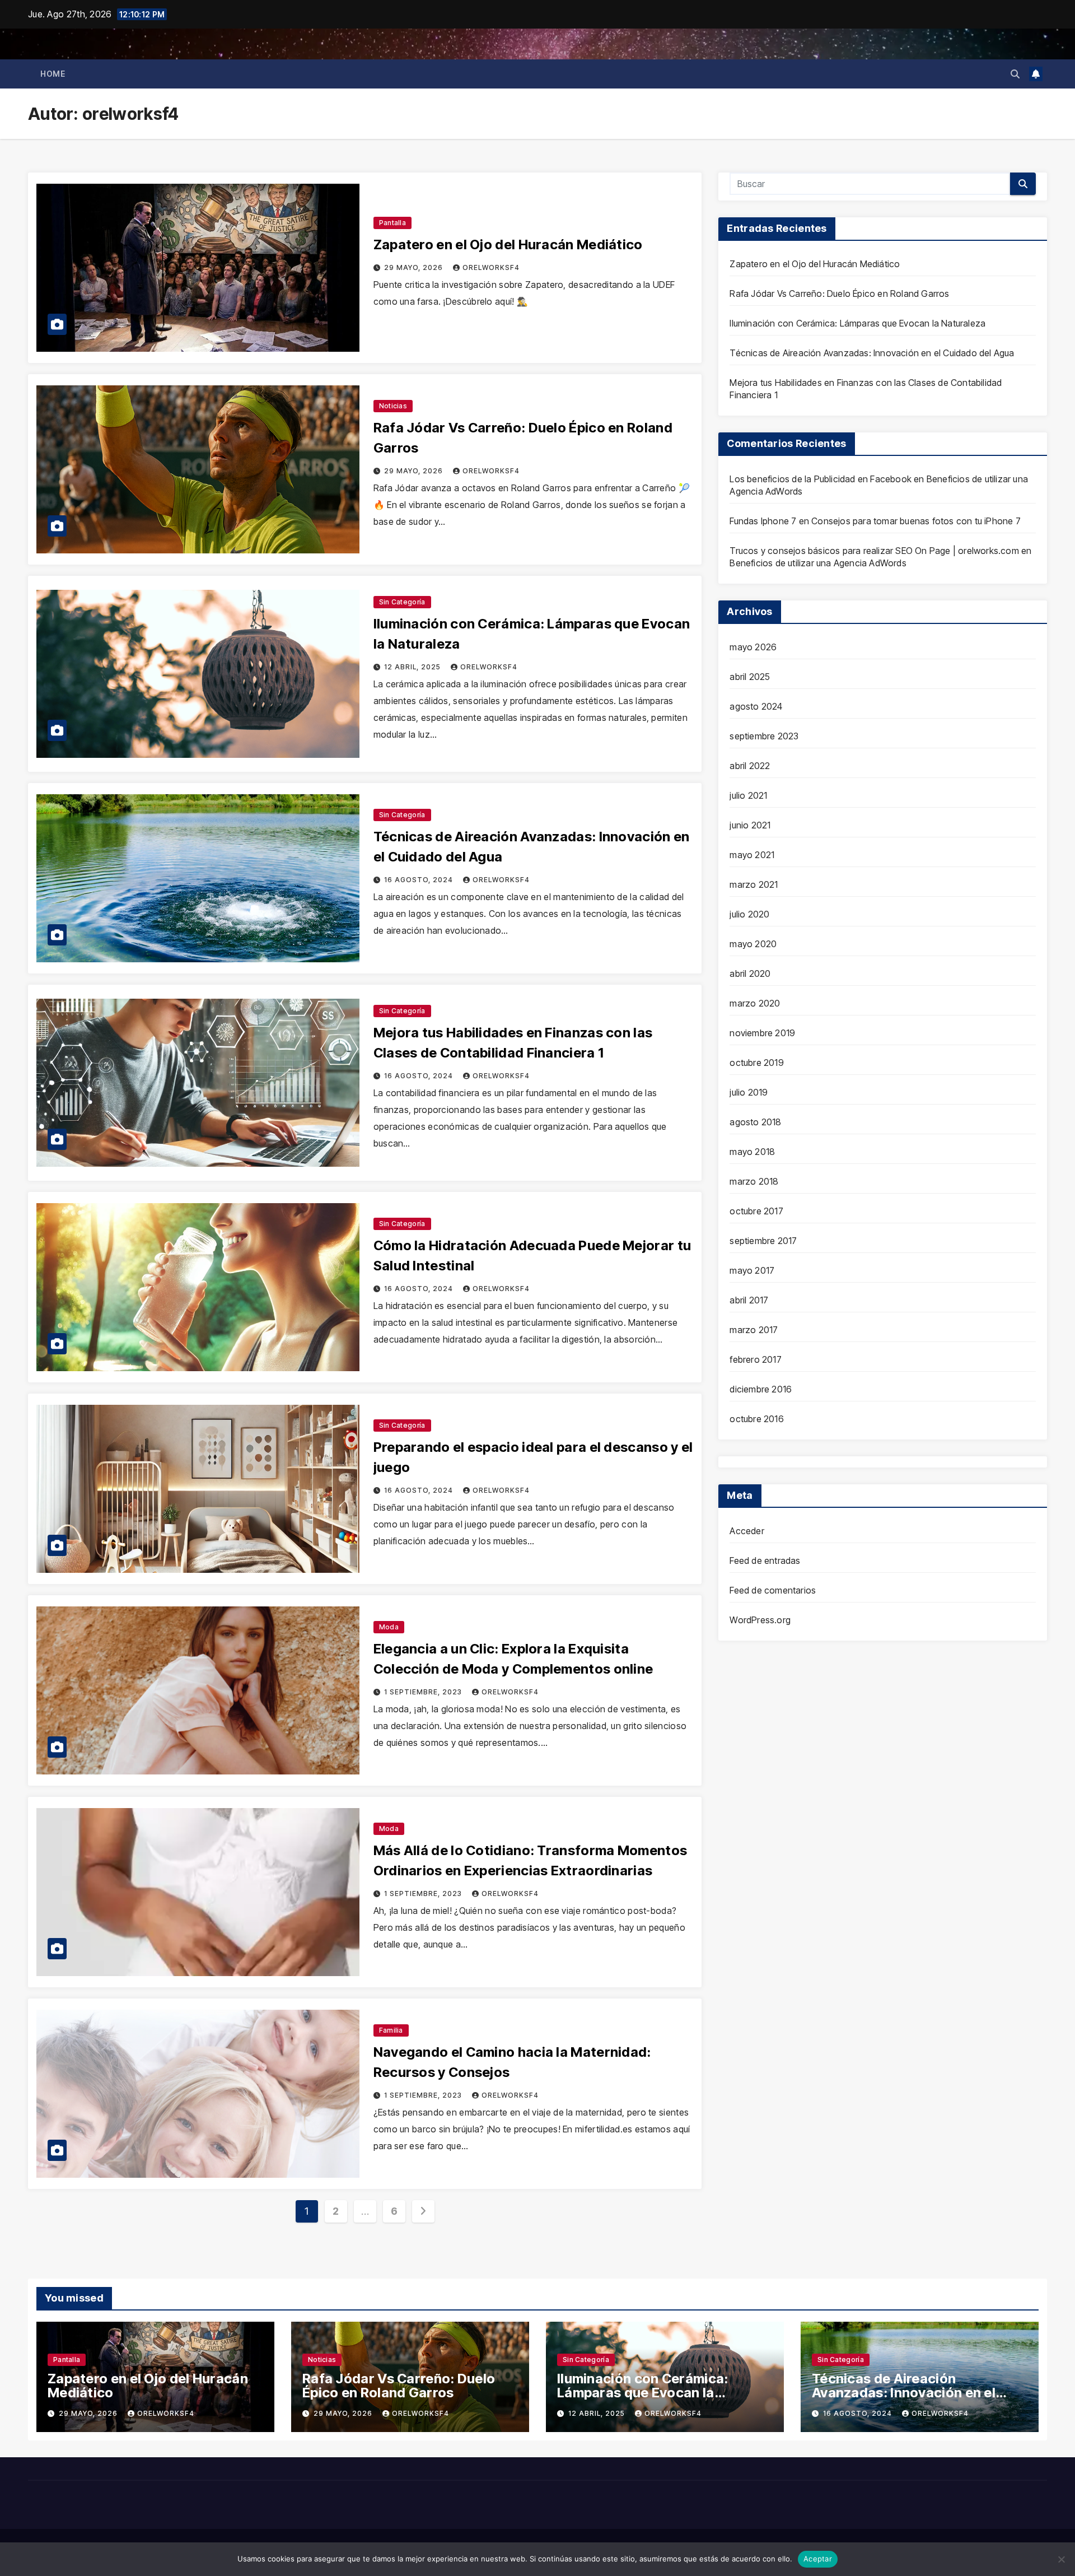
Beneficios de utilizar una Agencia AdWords (818, 563)
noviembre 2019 (762, 1033)
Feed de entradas (765, 1560)
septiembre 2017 (763, 1241)
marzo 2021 (754, 884)
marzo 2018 (754, 1181)
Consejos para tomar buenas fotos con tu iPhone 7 (916, 521)
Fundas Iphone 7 (763, 521)
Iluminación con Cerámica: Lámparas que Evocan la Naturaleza (857, 323)
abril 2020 (750, 973)
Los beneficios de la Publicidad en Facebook (821, 479)
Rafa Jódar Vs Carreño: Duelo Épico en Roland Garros (839, 294)
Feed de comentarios (773, 1590)
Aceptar (818, 2559)
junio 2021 (750, 825)
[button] (1015, 74)
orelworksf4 (491, 267)
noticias (393, 406)
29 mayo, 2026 (415, 267)
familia (391, 2030)
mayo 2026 (753, 647)
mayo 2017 (752, 1270)
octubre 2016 (756, 1419)
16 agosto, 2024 (420, 880)
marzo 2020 (755, 1003)
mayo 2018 (752, 1152)
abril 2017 (749, 1300)
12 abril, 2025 (413, 667)
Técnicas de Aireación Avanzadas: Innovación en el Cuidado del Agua (872, 353)
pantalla (392, 223)
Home (53, 74)
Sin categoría (402, 602)
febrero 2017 (755, 1359)
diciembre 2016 (761, 1389)
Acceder (747, 1531)
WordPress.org (760, 1620)
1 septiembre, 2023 (424, 1692)
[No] (1061, 2559)
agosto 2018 (755, 1122)
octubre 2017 (756, 1211)
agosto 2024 (756, 706)
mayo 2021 (752, 855)
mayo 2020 (753, 944)
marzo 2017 (754, 1330)
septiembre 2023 (764, 736)
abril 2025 (750, 677)
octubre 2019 (756, 1063)
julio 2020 (749, 914)
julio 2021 (748, 795)
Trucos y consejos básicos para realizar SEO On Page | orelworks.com (874, 551)
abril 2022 (750, 766)
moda (389, 1627)
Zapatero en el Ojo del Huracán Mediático (508, 244)
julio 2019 (749, 1092)
